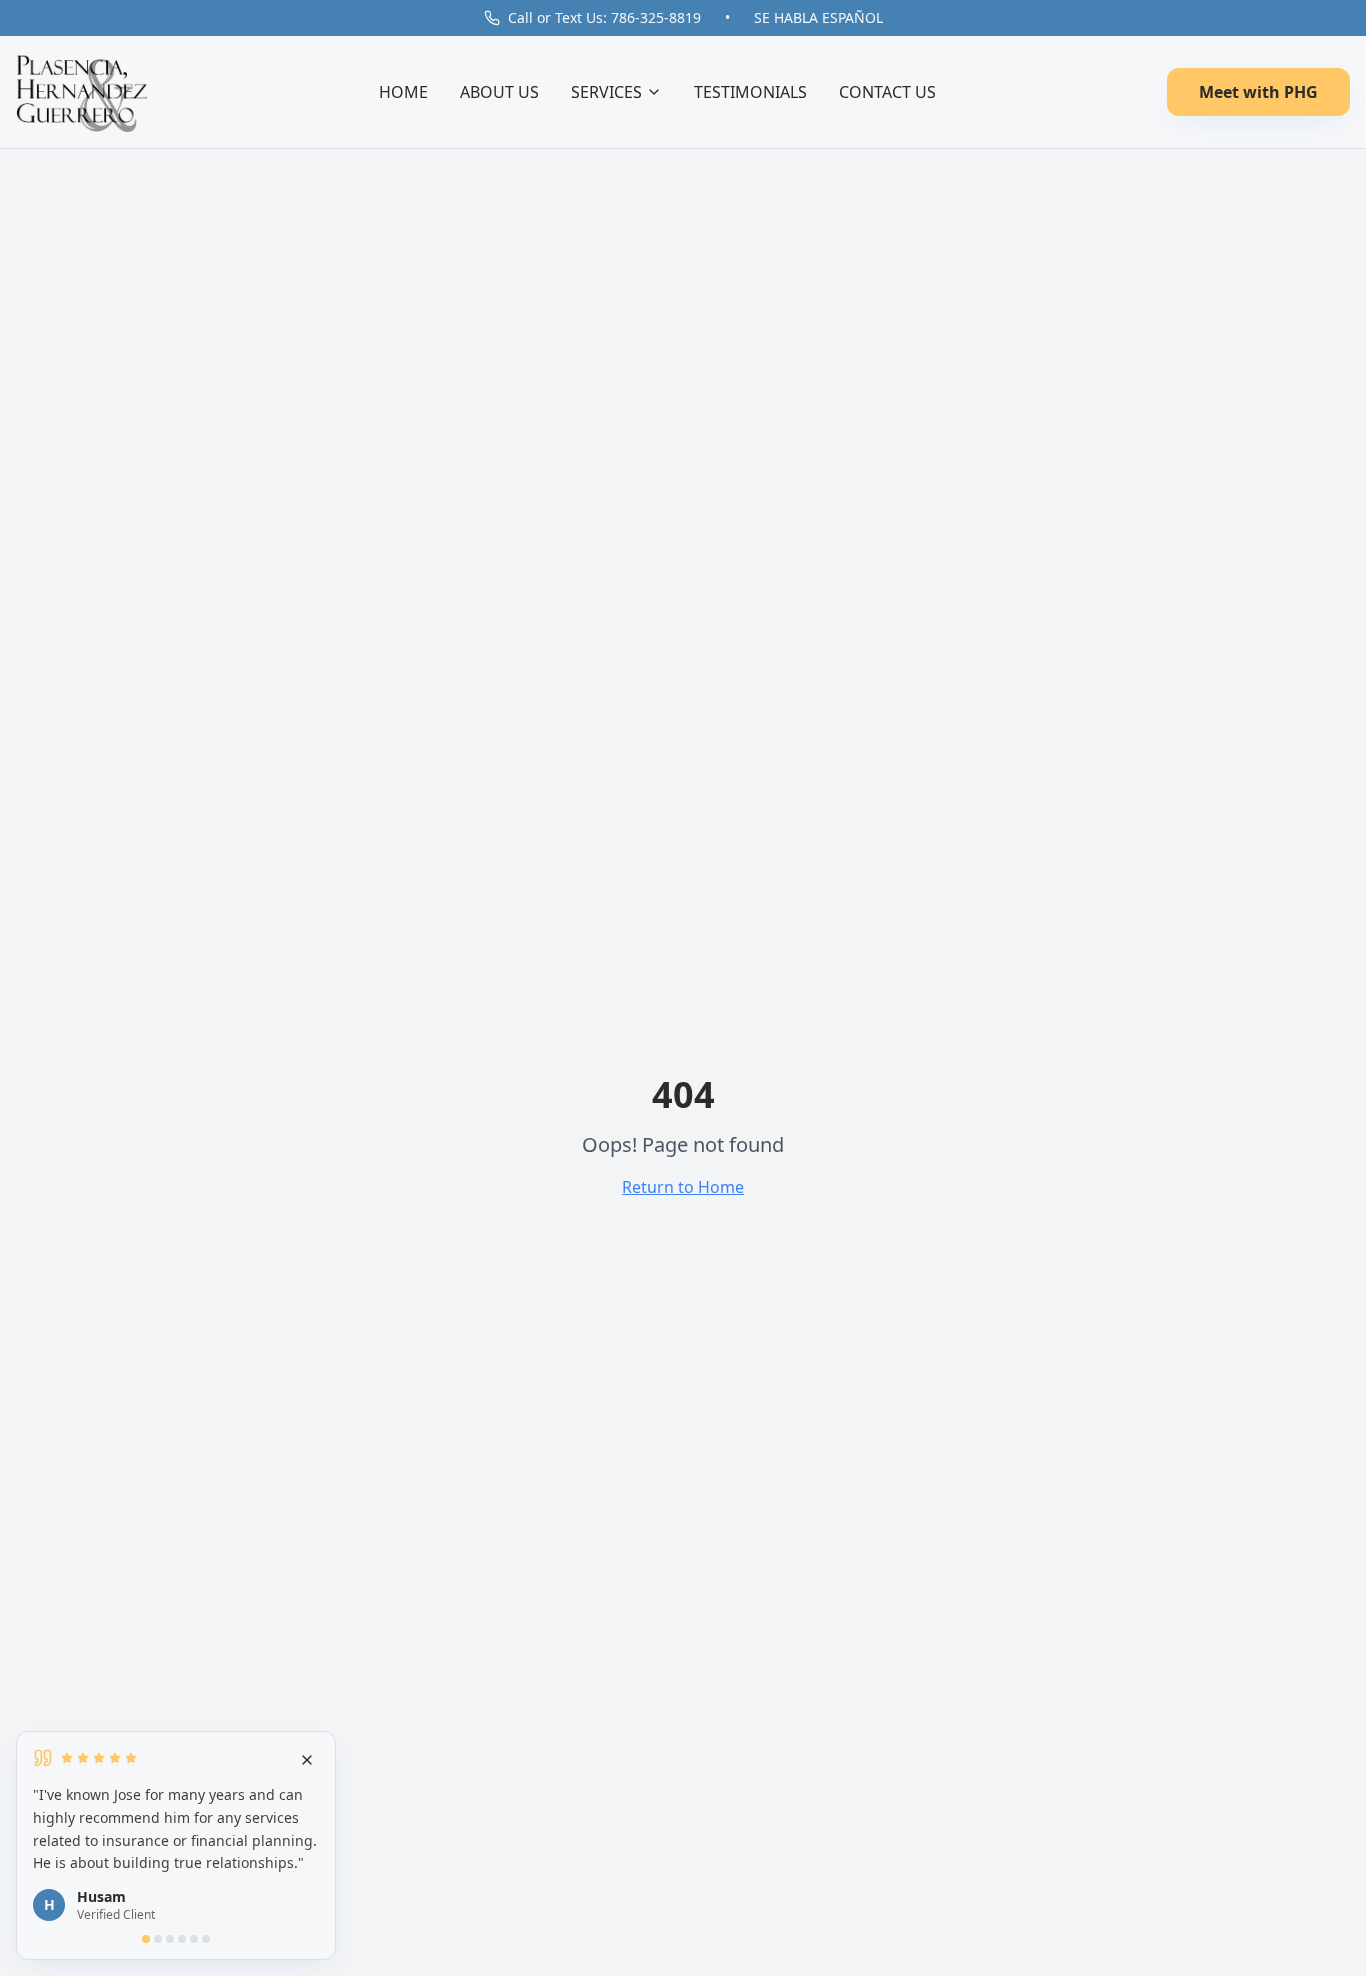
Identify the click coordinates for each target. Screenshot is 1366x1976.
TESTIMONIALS (750, 92)
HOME (403, 92)
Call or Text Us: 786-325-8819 (604, 17)
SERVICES (606, 92)
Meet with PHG (1258, 92)
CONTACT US (887, 92)
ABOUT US (499, 92)
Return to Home (683, 1187)
